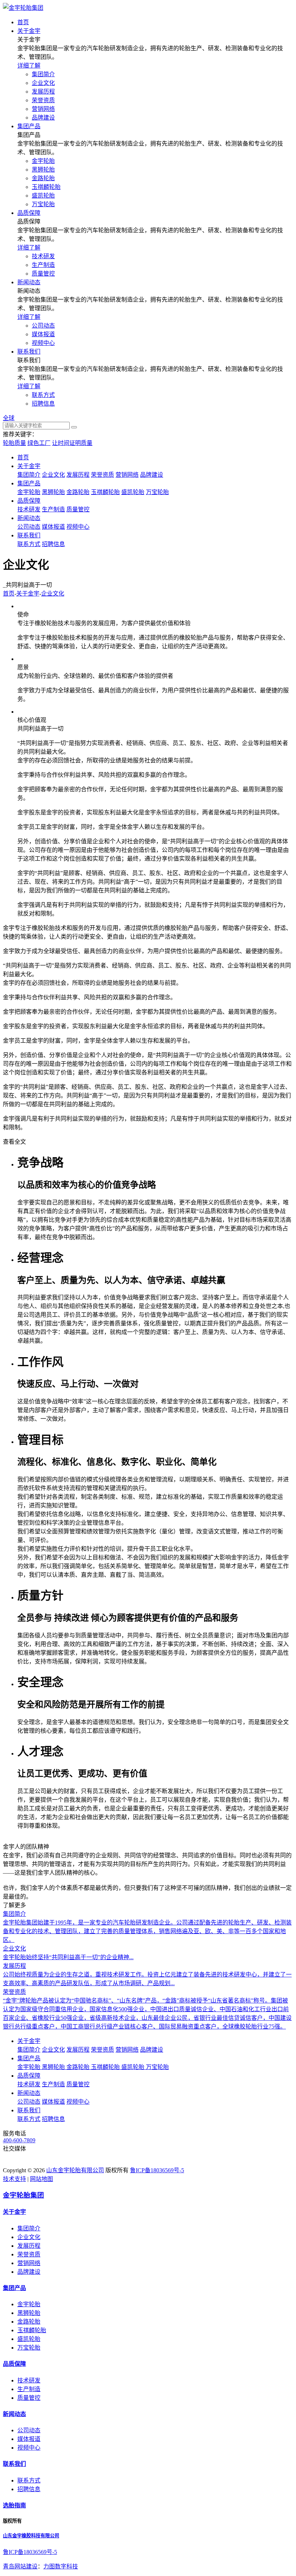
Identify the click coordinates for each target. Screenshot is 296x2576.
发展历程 (43, 92)
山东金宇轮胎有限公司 (75, 2170)
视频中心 (43, 343)
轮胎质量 (14, 443)
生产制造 (43, 265)
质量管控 (43, 274)
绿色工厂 (39, 443)
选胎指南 (14, 2505)
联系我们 (29, 535)
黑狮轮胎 (43, 170)
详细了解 (29, 66)
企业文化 (43, 83)
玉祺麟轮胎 (46, 187)
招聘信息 (43, 404)
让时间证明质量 (72, 443)
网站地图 (42, 2179)
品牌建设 (43, 118)
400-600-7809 (19, 2140)
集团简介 (43, 74)
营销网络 (43, 109)
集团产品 (29, 483)
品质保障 (29, 501)
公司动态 (43, 326)
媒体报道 (43, 334)
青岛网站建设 (20, 2566)
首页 (23, 457)
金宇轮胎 (43, 161)
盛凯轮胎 (43, 196)
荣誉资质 (43, 100)
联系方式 (43, 395)
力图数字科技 (61, 2566)
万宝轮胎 (43, 204)
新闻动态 (29, 518)
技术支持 (14, 2179)
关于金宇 (29, 466)
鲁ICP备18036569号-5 (157, 2170)
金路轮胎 (43, 178)
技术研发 (43, 256)
